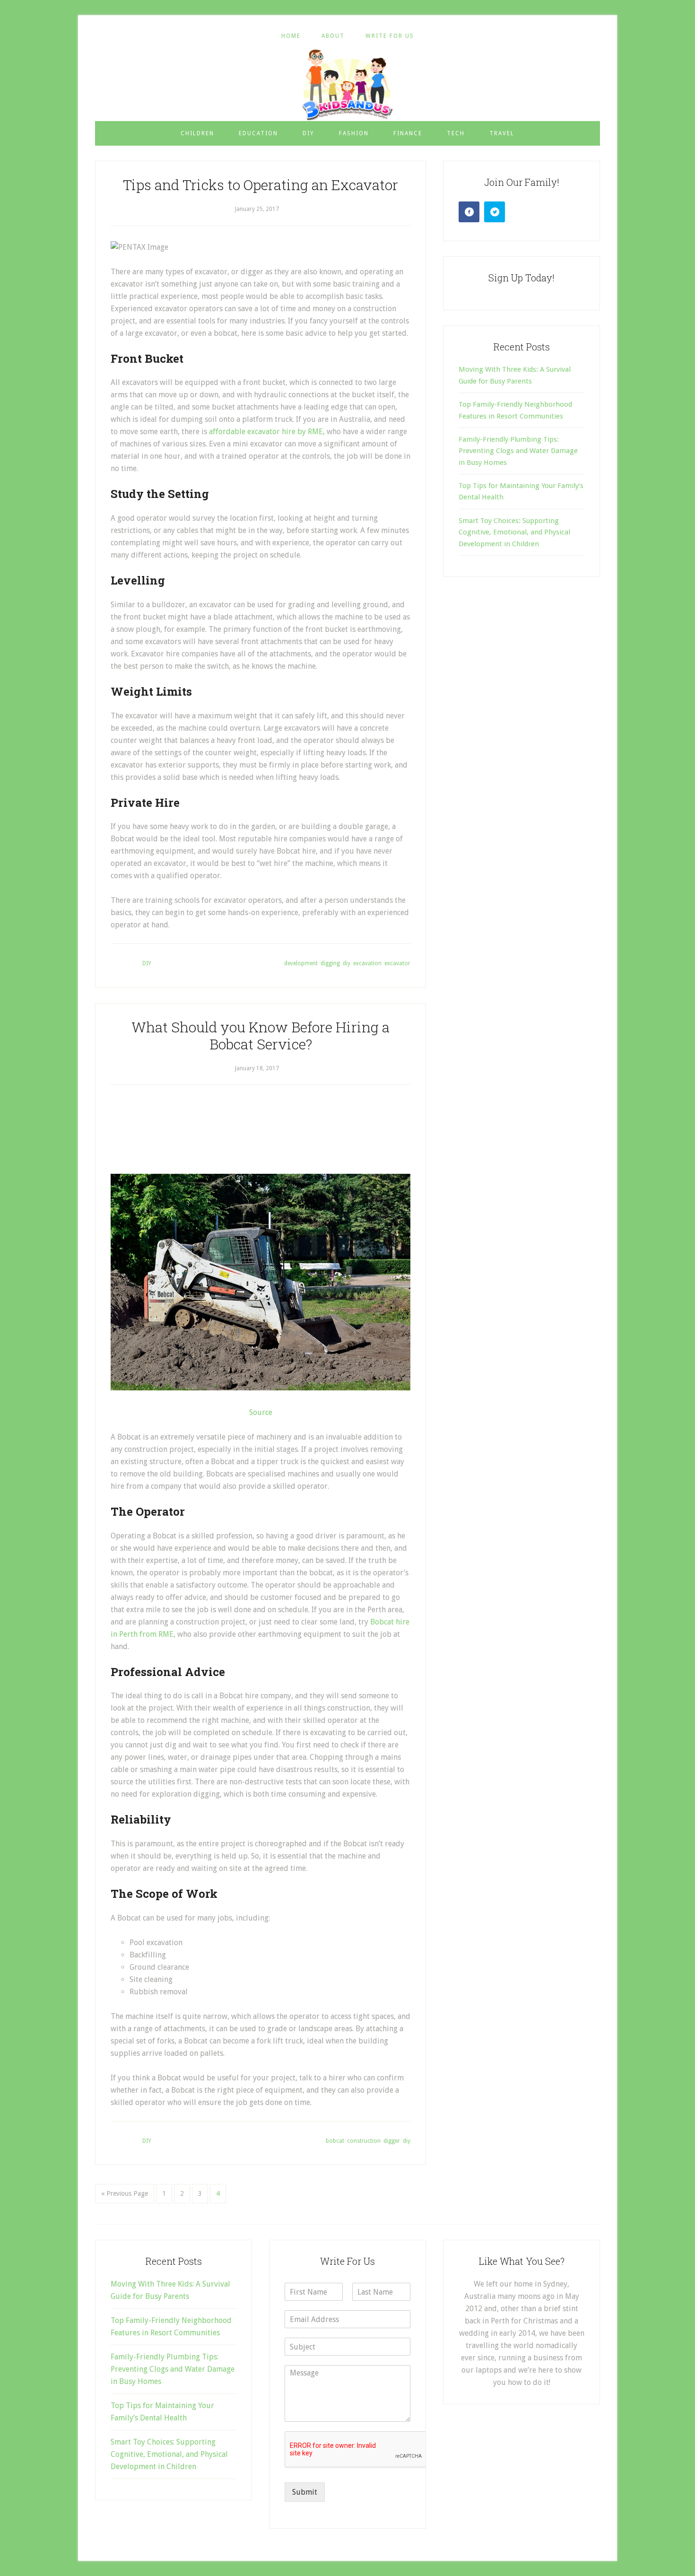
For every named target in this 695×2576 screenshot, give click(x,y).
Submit (305, 2492)
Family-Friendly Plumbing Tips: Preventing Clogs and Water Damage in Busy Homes (518, 451)
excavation (367, 963)
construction (364, 2141)
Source (261, 1412)
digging (330, 963)
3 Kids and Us (347, 85)
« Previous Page (125, 2193)
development (301, 963)
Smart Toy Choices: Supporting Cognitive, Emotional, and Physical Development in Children (514, 532)
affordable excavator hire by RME (266, 432)
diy (347, 963)
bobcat (335, 2141)
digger (392, 2141)
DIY (147, 963)
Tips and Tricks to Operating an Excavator (261, 185)
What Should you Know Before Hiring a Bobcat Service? (261, 1035)
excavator (397, 963)
